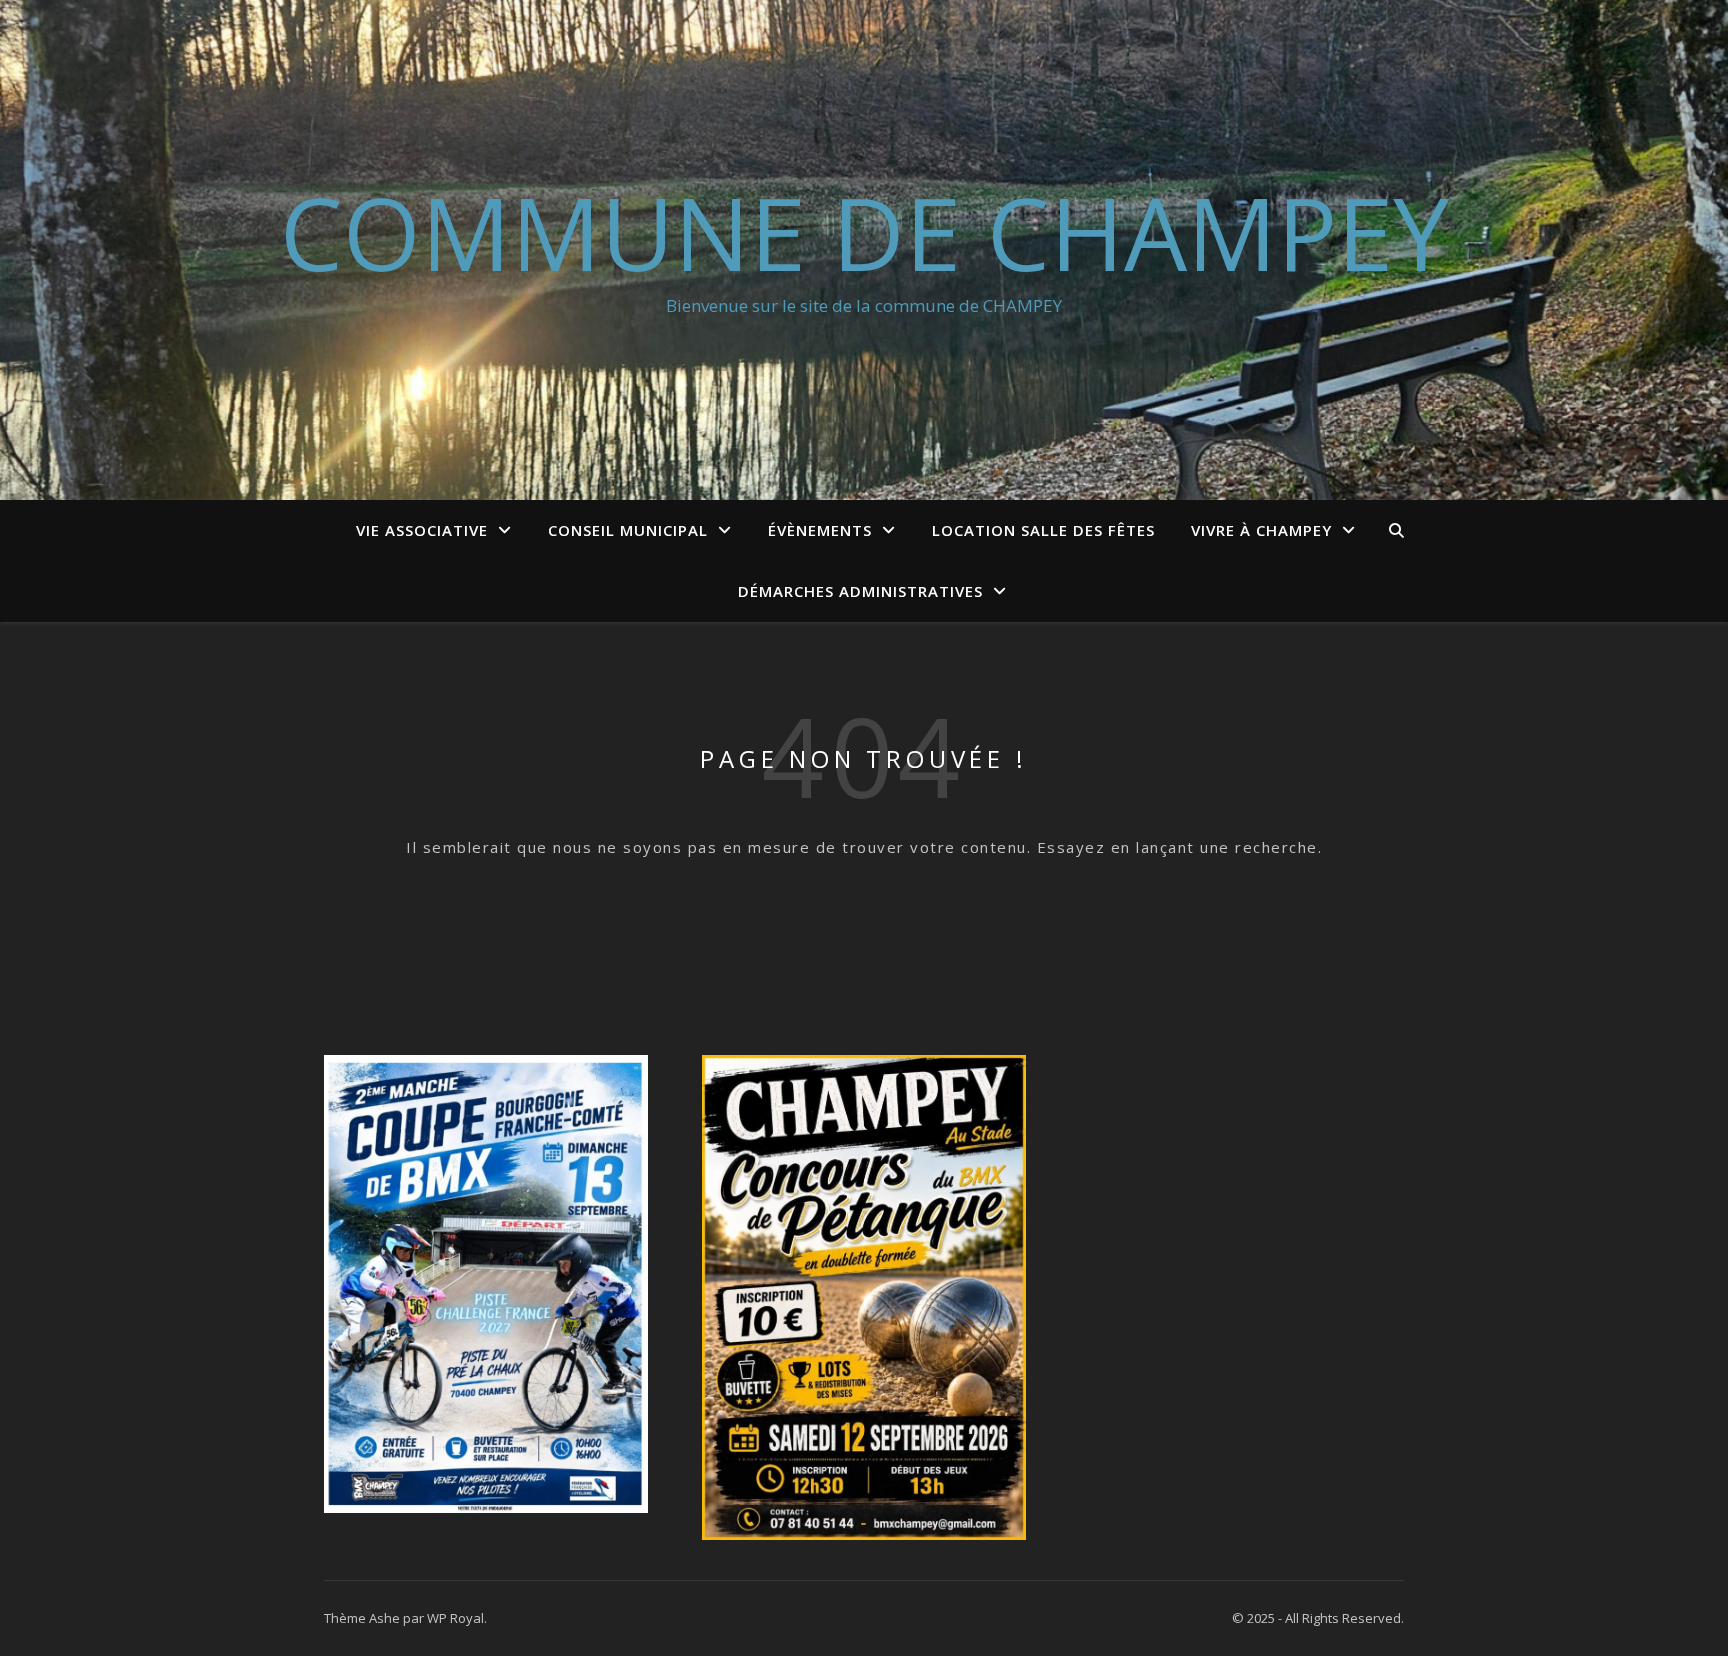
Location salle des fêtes (1043, 530)
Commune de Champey (864, 232)
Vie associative (422, 530)
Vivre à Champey (1261, 530)
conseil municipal (628, 530)
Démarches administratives (860, 591)
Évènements (820, 530)
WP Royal (455, 1618)
